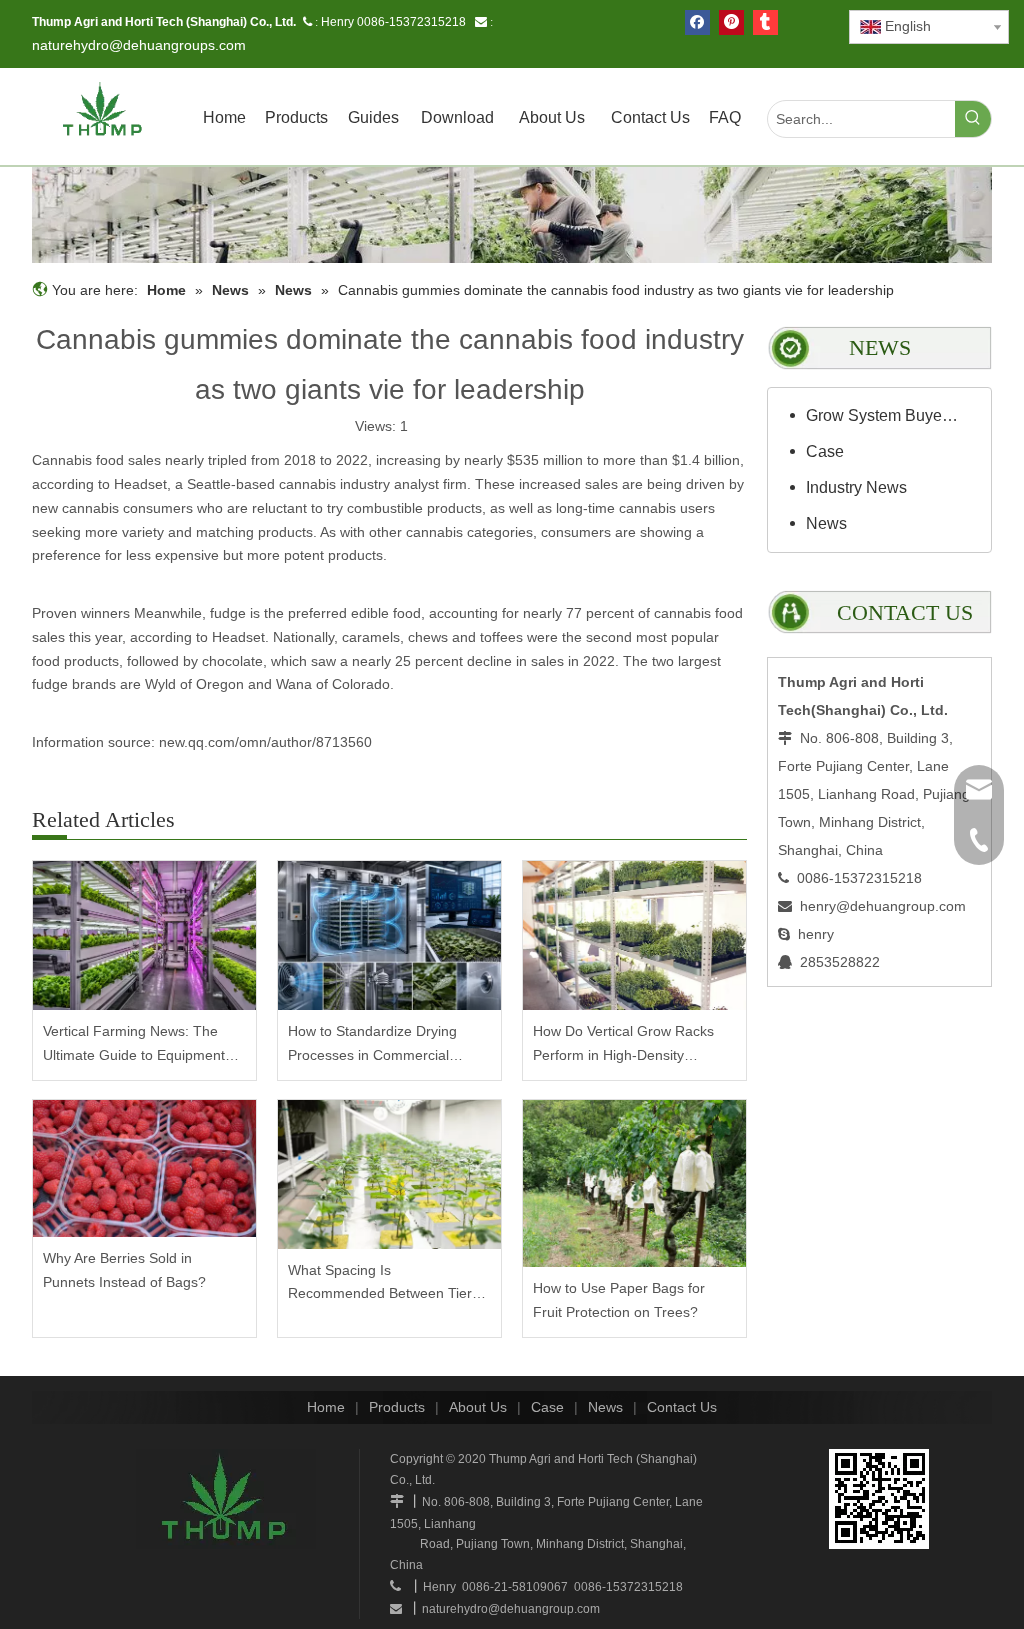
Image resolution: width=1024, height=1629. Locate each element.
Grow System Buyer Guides (893, 415)
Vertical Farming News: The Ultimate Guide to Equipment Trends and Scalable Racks (134, 1045)
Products (397, 1407)
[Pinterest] (731, 22)
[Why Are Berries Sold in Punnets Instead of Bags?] (144, 1169)
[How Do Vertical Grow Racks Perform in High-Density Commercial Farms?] (634, 935)
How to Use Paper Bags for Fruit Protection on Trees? (619, 1300)
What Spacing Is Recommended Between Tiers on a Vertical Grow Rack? (383, 1284)
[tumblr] (765, 22)
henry (816, 934)
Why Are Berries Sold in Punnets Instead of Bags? (124, 1270)
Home (326, 1407)
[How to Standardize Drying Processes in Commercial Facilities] (389, 935)
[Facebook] (697, 22)
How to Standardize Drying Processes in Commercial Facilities (372, 1045)
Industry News (856, 487)
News (826, 523)
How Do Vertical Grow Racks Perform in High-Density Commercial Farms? (623, 1045)
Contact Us (682, 1407)
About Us (478, 1407)
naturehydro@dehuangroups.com (139, 45)
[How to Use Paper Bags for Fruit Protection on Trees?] (634, 1183)
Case (825, 451)
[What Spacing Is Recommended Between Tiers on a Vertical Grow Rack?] (389, 1174)
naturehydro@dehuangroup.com (511, 1609)
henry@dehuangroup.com (883, 906)
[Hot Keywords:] (973, 119)
